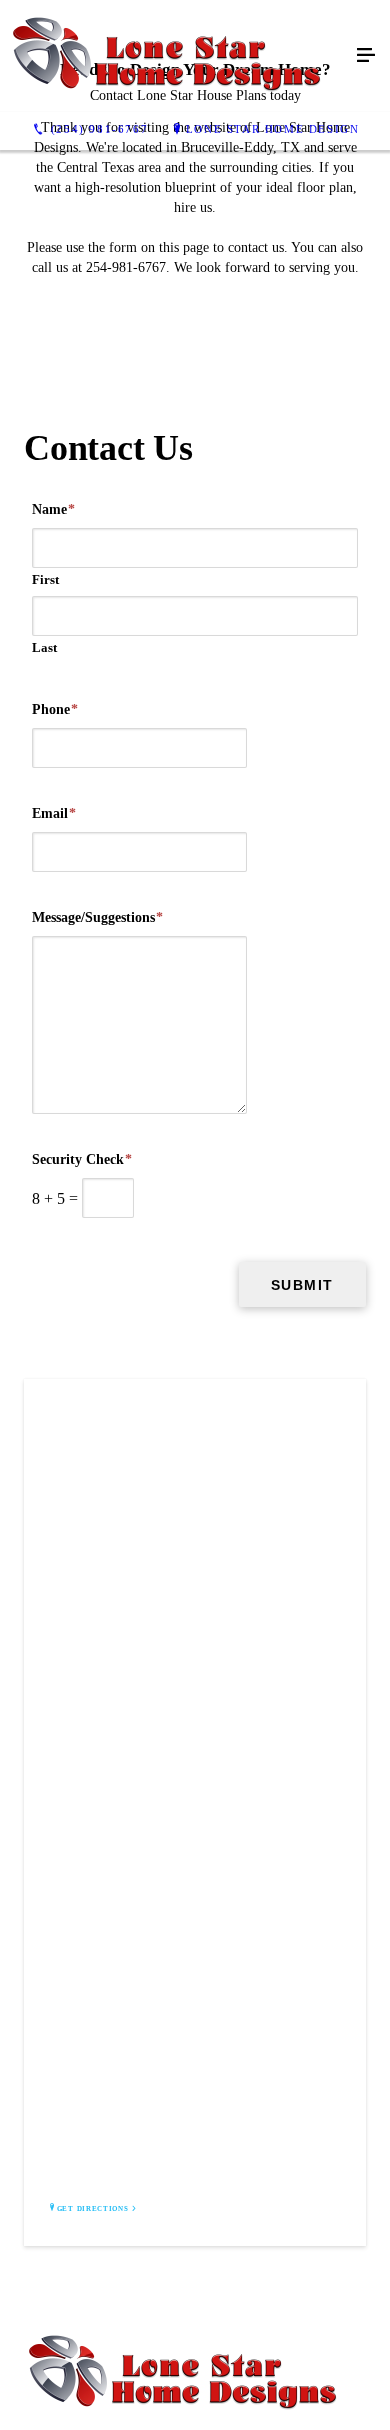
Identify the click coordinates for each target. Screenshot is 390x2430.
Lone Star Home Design (273, 129)
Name (53, 509)
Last (44, 647)
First (45, 579)
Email (54, 813)
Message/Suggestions (97, 917)
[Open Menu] (366, 56)
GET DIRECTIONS (93, 2209)
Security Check (82, 1159)
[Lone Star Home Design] (175, 56)
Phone (55, 709)
